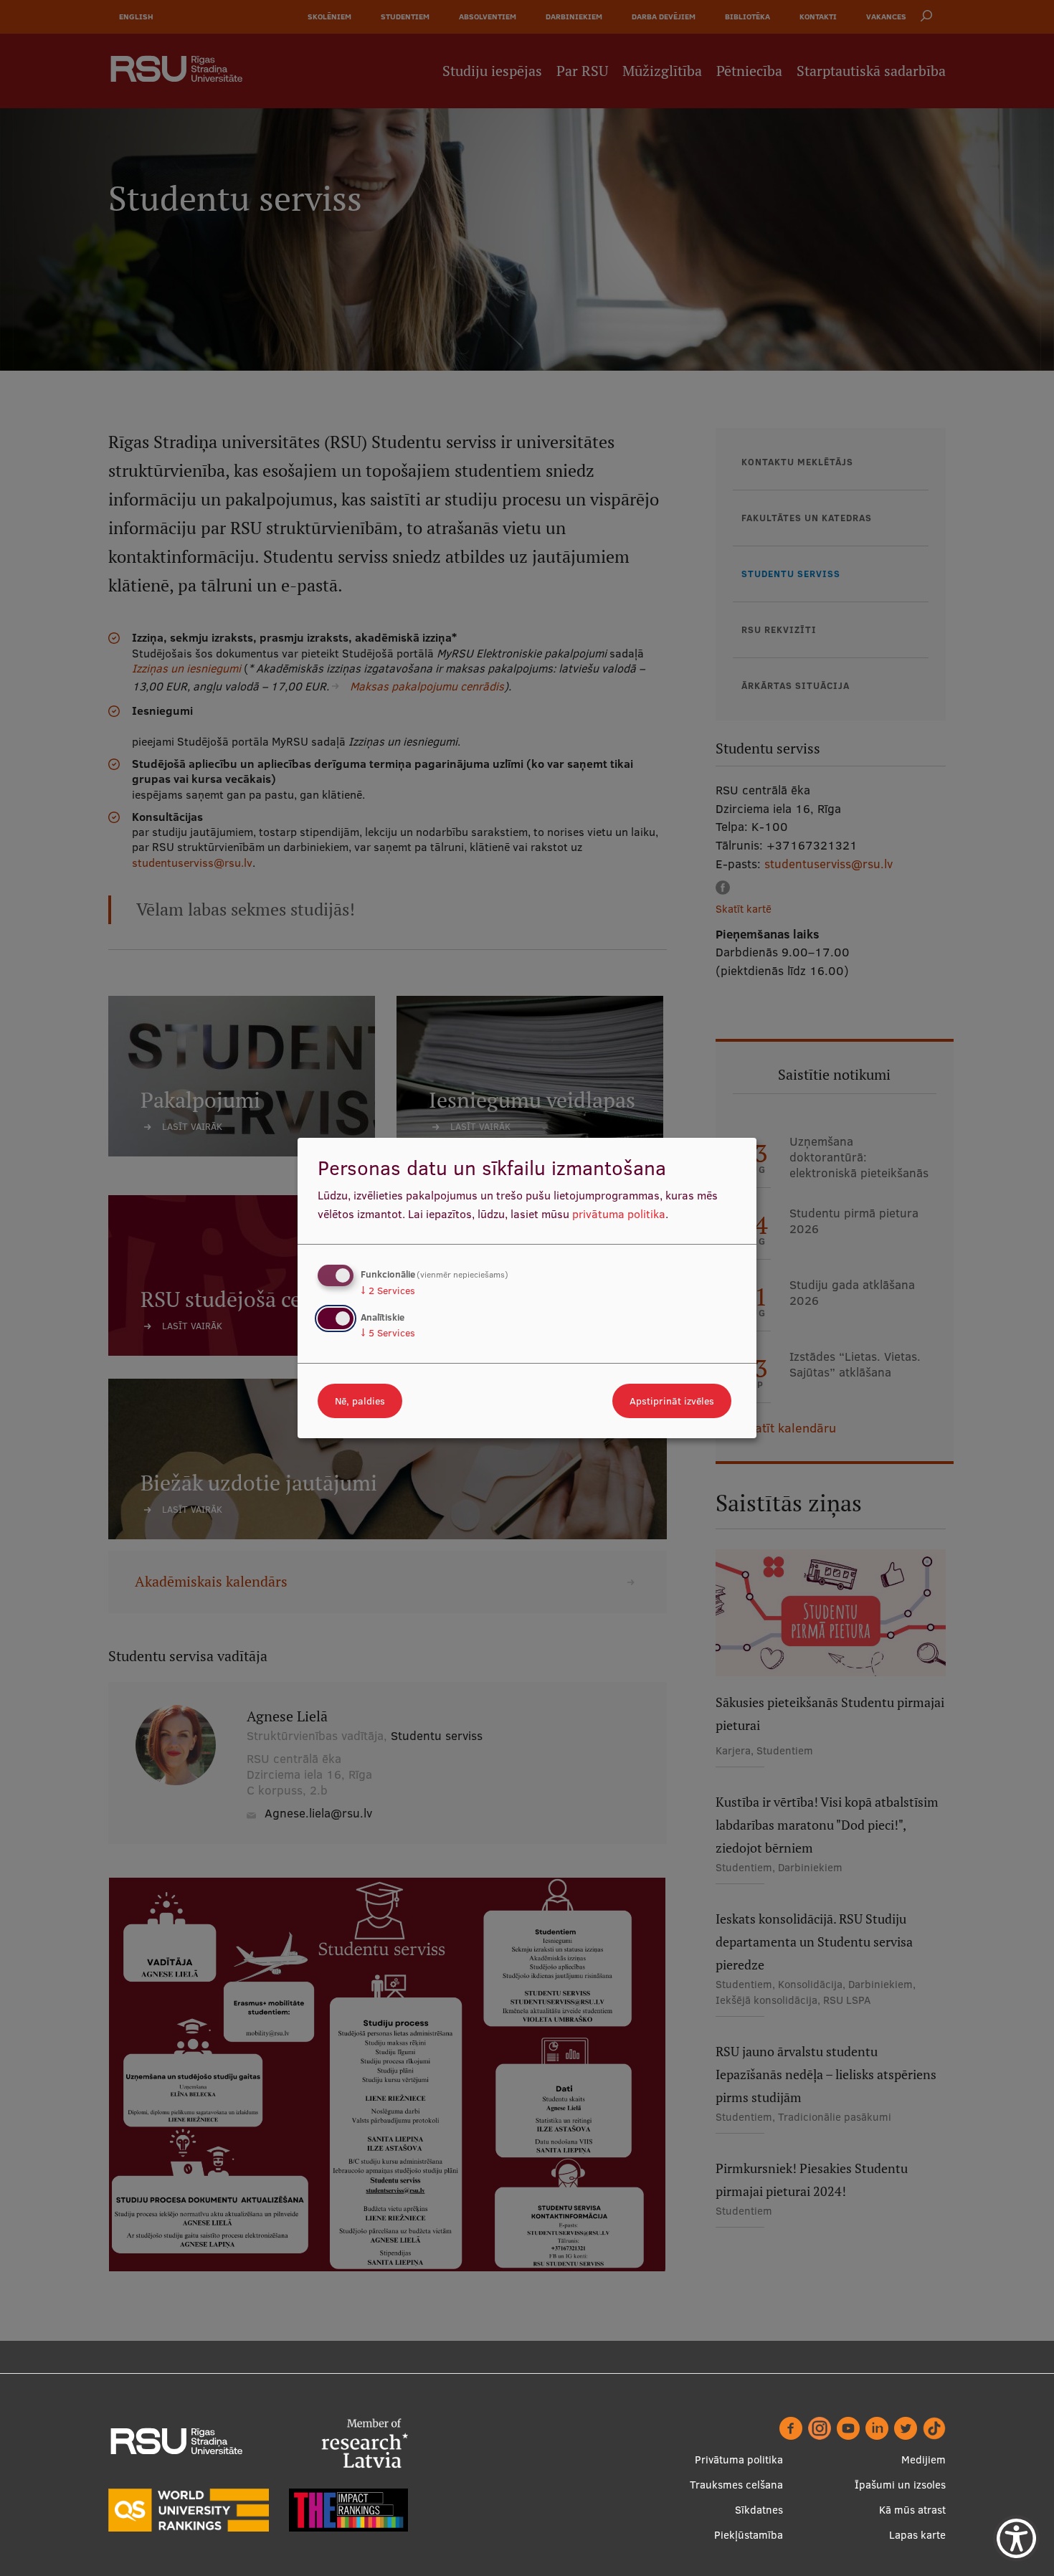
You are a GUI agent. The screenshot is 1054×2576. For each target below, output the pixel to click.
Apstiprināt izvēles (672, 1401)
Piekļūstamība (749, 2535)
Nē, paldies (360, 1401)
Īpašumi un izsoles (900, 2485)
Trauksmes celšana (736, 2485)
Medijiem (924, 2459)
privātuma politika (619, 1214)
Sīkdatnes (759, 2510)
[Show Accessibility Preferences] (1016, 2538)
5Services (388, 1333)
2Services (388, 1291)
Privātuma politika (739, 2459)
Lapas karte (917, 2535)
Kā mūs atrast (912, 2510)
